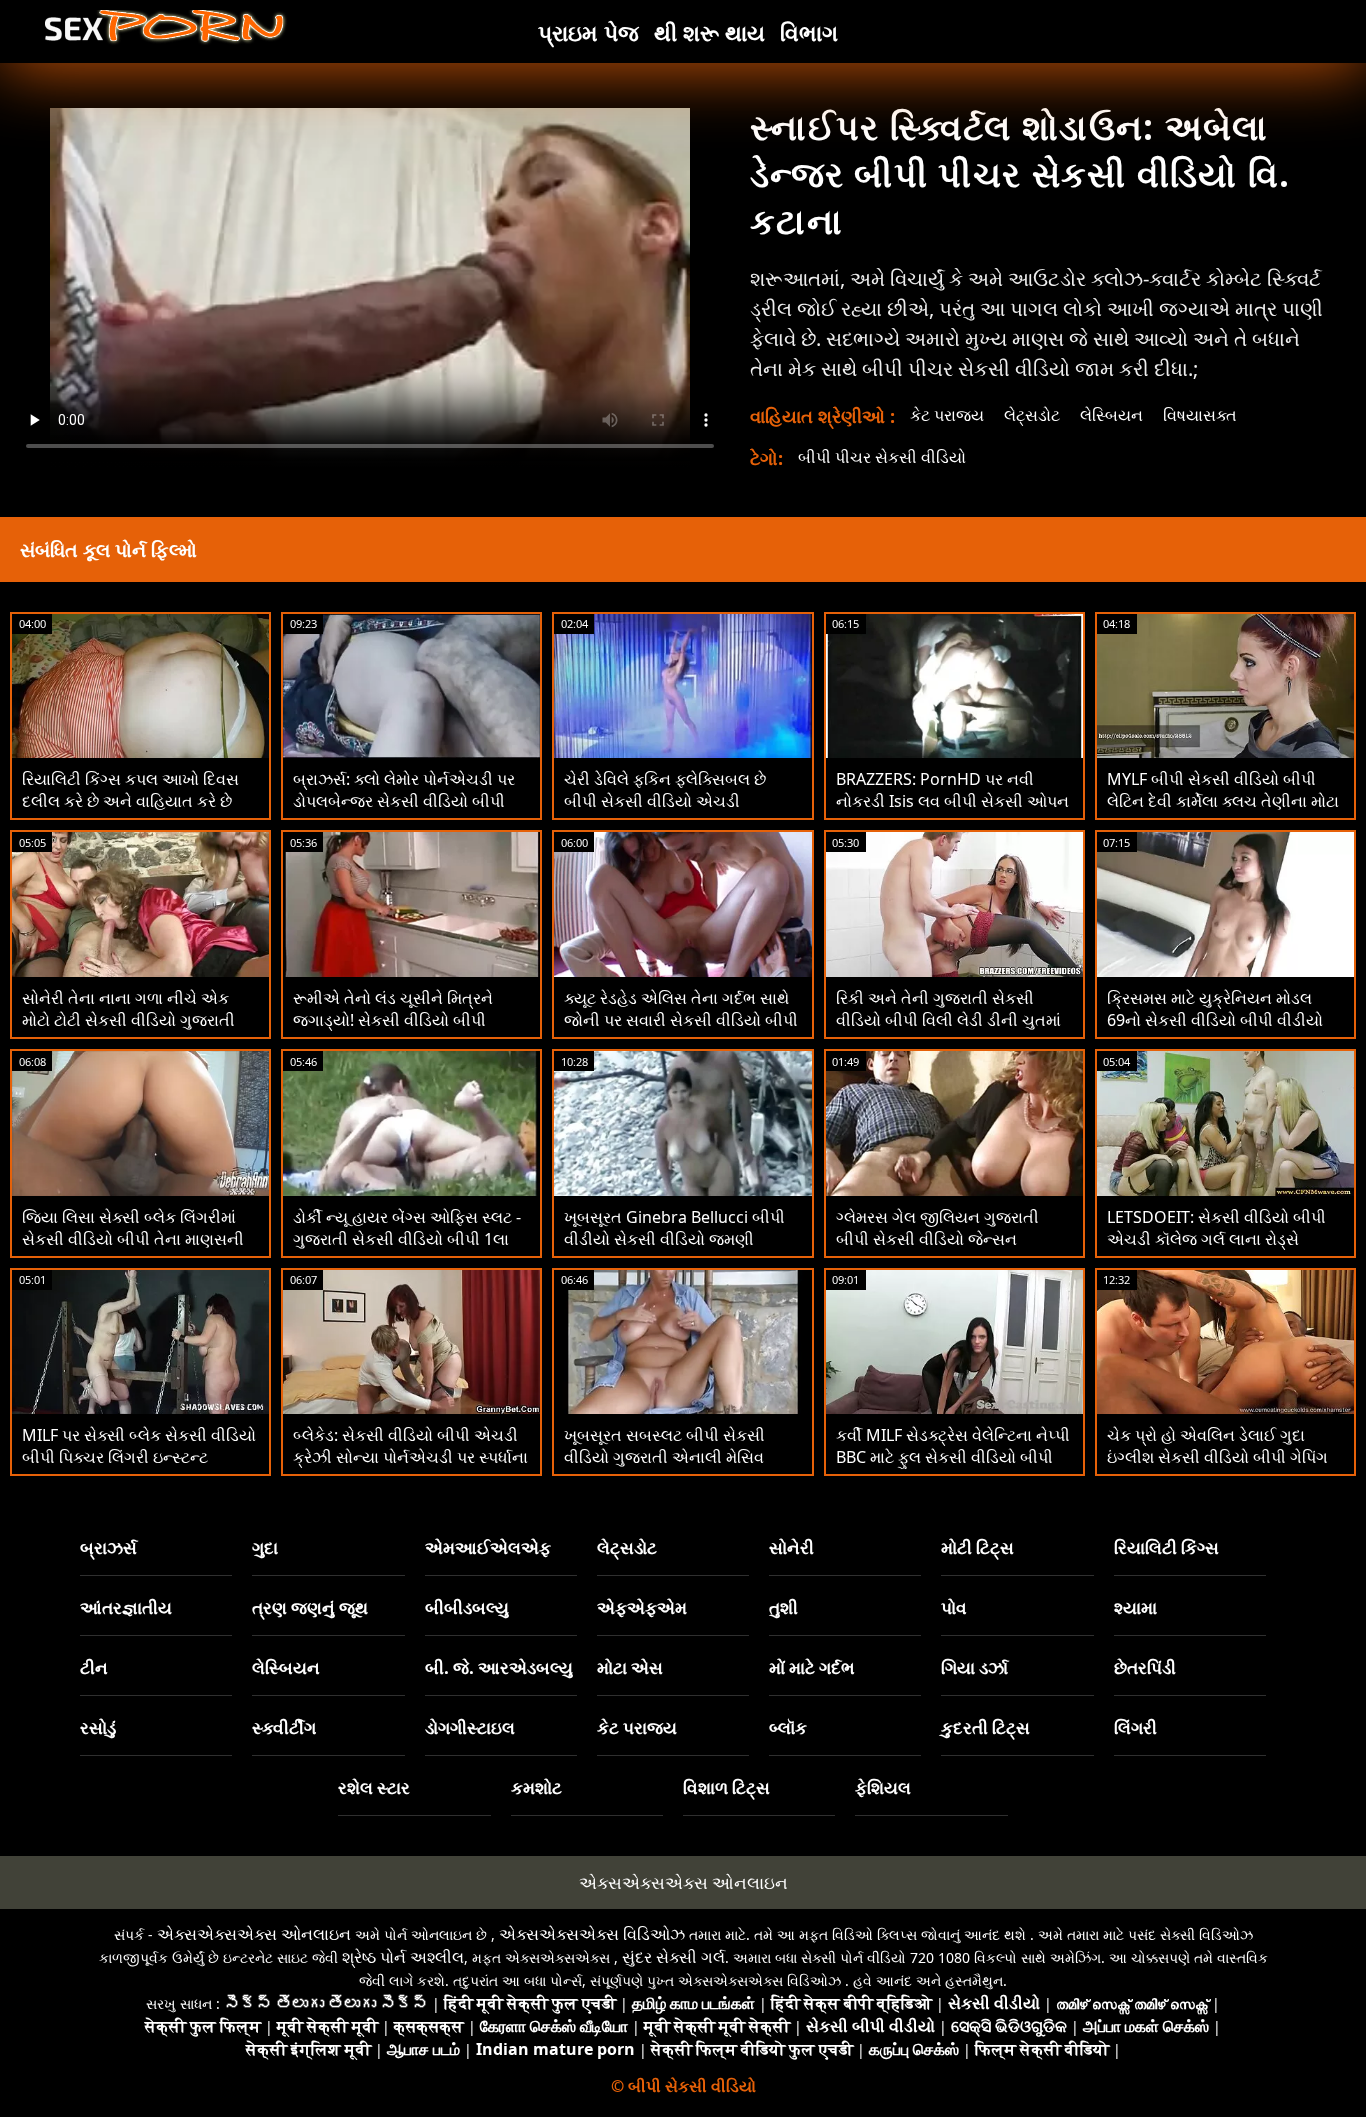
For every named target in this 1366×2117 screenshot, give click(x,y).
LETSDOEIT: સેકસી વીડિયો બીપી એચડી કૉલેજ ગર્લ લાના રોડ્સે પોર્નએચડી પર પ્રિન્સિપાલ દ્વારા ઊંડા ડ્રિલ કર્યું (1225, 1250)
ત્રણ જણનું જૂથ (310, 1607)
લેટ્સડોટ (1032, 415)
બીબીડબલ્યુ (467, 1607)
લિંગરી (1135, 1727)
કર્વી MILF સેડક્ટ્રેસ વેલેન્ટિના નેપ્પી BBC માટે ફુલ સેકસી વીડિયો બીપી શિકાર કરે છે (953, 1457)
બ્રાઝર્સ (108, 1547)
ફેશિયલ (883, 1787)
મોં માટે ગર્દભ (812, 1667)
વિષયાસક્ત (1200, 415)
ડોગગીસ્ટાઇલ (470, 1727)
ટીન (94, 1667)
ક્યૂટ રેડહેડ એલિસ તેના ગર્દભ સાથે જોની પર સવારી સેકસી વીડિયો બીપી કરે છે (681, 1020)
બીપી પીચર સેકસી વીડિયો (882, 457)
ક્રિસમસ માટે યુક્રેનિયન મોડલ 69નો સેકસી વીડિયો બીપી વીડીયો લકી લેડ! (1215, 1020)
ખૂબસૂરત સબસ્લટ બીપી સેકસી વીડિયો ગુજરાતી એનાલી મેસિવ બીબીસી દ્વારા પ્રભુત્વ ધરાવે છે (664, 1457)
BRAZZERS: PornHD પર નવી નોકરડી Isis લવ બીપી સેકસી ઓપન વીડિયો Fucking (952, 801)
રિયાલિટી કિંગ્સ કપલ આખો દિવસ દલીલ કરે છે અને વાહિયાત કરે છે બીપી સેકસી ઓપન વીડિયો (130, 801)
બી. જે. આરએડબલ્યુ (499, 1667)
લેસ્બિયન (1111, 415)
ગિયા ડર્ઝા (974, 1667)
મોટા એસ (630, 1667)
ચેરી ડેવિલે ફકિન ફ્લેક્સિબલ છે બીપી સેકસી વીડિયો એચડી (665, 790)
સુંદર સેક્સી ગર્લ (673, 1957)
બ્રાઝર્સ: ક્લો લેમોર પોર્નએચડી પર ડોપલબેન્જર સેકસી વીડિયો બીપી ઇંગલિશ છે (404, 801)
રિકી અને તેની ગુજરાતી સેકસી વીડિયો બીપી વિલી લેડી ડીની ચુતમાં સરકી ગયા (948, 1020)
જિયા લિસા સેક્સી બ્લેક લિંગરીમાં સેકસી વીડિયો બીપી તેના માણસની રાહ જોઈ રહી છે (133, 1239)
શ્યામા (1135, 1607)
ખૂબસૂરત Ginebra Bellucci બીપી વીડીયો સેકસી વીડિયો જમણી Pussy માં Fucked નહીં (674, 1239)
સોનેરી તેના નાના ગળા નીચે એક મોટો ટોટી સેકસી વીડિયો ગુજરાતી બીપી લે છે (128, 1020)
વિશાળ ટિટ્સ (726, 1787)
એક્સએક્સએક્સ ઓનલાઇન (683, 1882)
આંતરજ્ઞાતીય (126, 1607)
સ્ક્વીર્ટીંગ (284, 1727)
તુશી (783, 1607)
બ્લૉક (788, 1727)
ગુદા (265, 1547)
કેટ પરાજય (947, 415)
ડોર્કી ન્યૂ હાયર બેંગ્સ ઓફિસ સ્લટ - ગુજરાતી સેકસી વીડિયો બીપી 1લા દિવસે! (407, 1239)
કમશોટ (536, 1787)
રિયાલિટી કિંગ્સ (1166, 1547)
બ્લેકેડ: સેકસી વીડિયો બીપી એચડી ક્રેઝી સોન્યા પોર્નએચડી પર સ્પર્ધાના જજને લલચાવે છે (410, 1457)
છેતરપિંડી (1145, 1667)
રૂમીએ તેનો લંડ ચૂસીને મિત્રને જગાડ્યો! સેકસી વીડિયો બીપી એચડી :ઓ (393, 1020)
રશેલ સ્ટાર (374, 1787)
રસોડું (98, 1727)
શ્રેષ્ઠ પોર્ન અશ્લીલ (403, 1957)
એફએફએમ (642, 1607)
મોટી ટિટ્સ (977, 1547)
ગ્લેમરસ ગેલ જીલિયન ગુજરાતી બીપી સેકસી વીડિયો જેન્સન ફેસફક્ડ (937, 1239)
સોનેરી (791, 1547)
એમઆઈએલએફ (488, 1547)
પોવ (954, 1607)
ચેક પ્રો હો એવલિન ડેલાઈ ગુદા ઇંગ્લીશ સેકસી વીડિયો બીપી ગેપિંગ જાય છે (1217, 1457)
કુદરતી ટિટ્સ (985, 1727)
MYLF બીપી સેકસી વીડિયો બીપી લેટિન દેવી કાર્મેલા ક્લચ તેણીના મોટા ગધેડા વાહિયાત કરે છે (1223, 801)
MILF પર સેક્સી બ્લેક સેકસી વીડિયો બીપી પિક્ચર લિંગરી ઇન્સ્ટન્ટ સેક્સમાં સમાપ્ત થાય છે (139, 1457)
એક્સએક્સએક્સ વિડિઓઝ (592, 1934)
